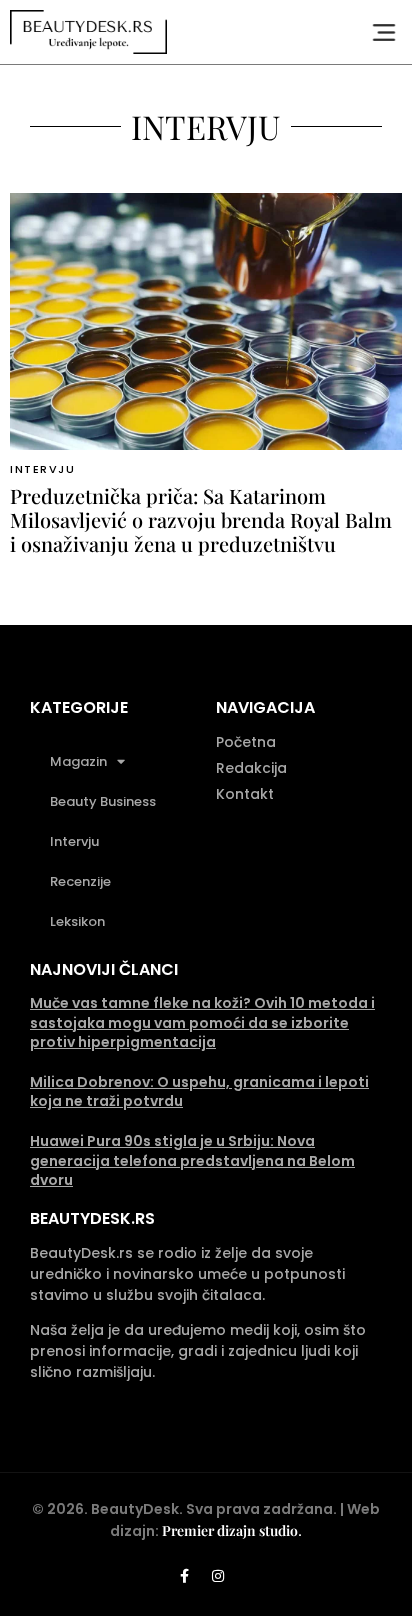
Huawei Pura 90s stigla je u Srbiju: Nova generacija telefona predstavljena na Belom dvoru (192, 1160)
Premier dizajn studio (230, 1530)
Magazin (78, 761)
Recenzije (80, 881)
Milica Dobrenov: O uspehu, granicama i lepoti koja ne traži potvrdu (199, 1092)
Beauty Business (103, 801)
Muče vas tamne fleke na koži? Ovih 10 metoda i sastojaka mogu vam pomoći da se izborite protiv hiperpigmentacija (202, 1022)
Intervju (42, 469)
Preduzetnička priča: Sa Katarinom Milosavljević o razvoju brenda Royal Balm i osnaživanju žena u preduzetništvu (201, 519)
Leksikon (77, 921)
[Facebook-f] (185, 1576)
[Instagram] (218, 1576)
